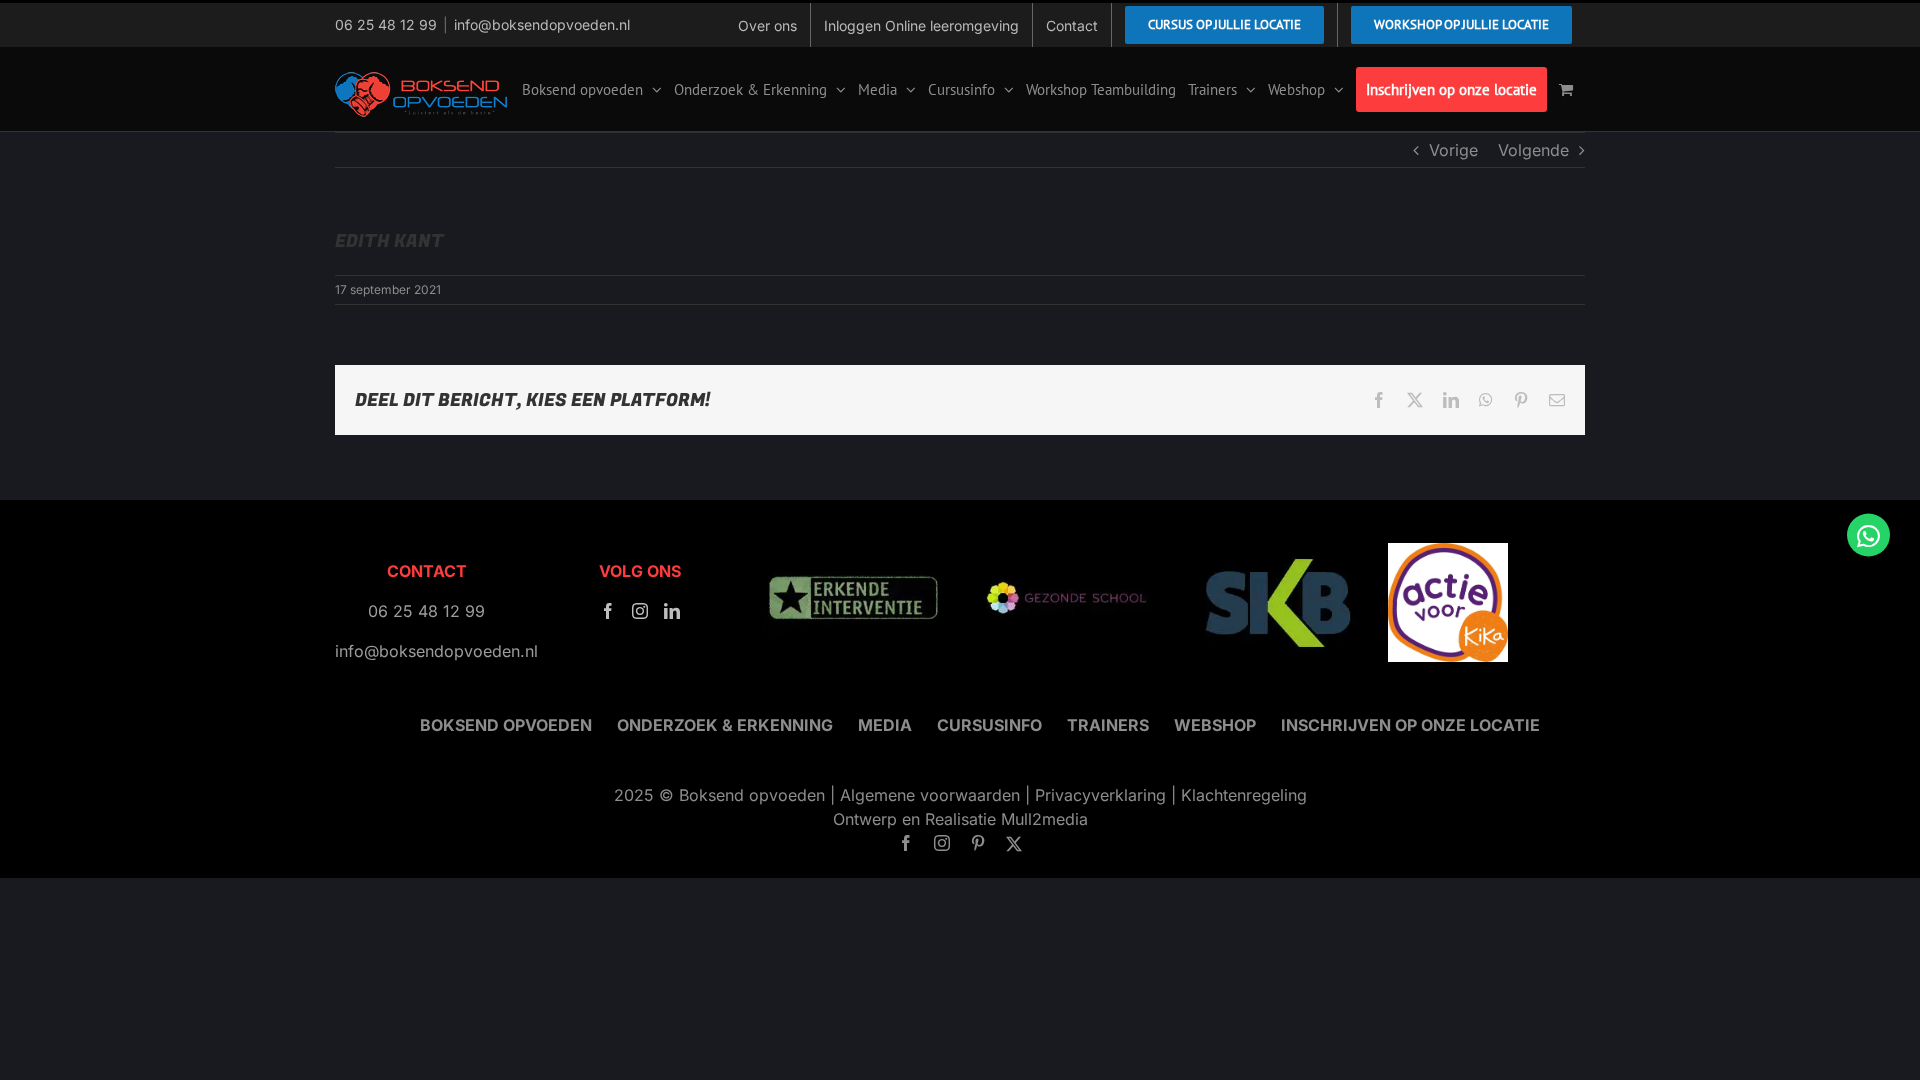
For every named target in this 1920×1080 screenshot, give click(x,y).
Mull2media (1044, 819)
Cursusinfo (989, 725)
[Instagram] (640, 611)
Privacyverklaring (1100, 795)
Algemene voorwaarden (930, 795)
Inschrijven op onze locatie (1410, 725)
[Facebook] (608, 611)
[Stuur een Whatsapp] (1868, 535)
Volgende (1533, 150)
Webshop (1215, 725)
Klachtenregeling (1244, 795)
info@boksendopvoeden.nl (542, 24)
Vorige (1453, 150)
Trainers (1108, 725)
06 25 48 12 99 (386, 24)
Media (885, 725)
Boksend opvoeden (506, 725)
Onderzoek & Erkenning (725, 725)
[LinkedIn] (672, 611)
